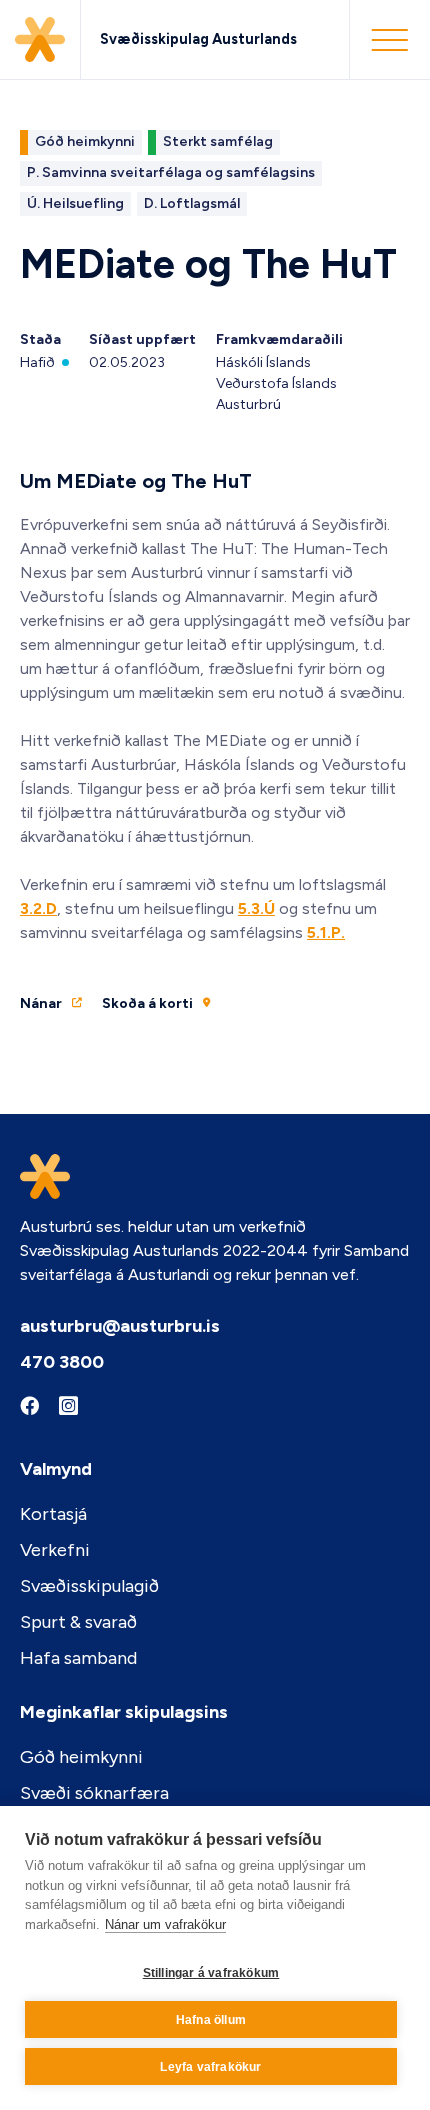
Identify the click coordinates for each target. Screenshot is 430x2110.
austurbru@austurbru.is (120, 1326)
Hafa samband (78, 1658)
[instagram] (68, 1407)
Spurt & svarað (78, 1622)
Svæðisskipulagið (89, 1586)
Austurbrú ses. (72, 1226)
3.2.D (38, 908)
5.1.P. (326, 932)
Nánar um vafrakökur (165, 1924)
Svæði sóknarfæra (94, 1793)
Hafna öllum (211, 2020)
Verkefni (55, 1550)
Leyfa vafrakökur (210, 2067)
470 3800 (62, 1362)
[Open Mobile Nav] (389, 40)
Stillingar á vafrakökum (211, 1973)
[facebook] (29, 1406)
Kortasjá (53, 1514)
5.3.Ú (256, 908)
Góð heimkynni (81, 1757)
